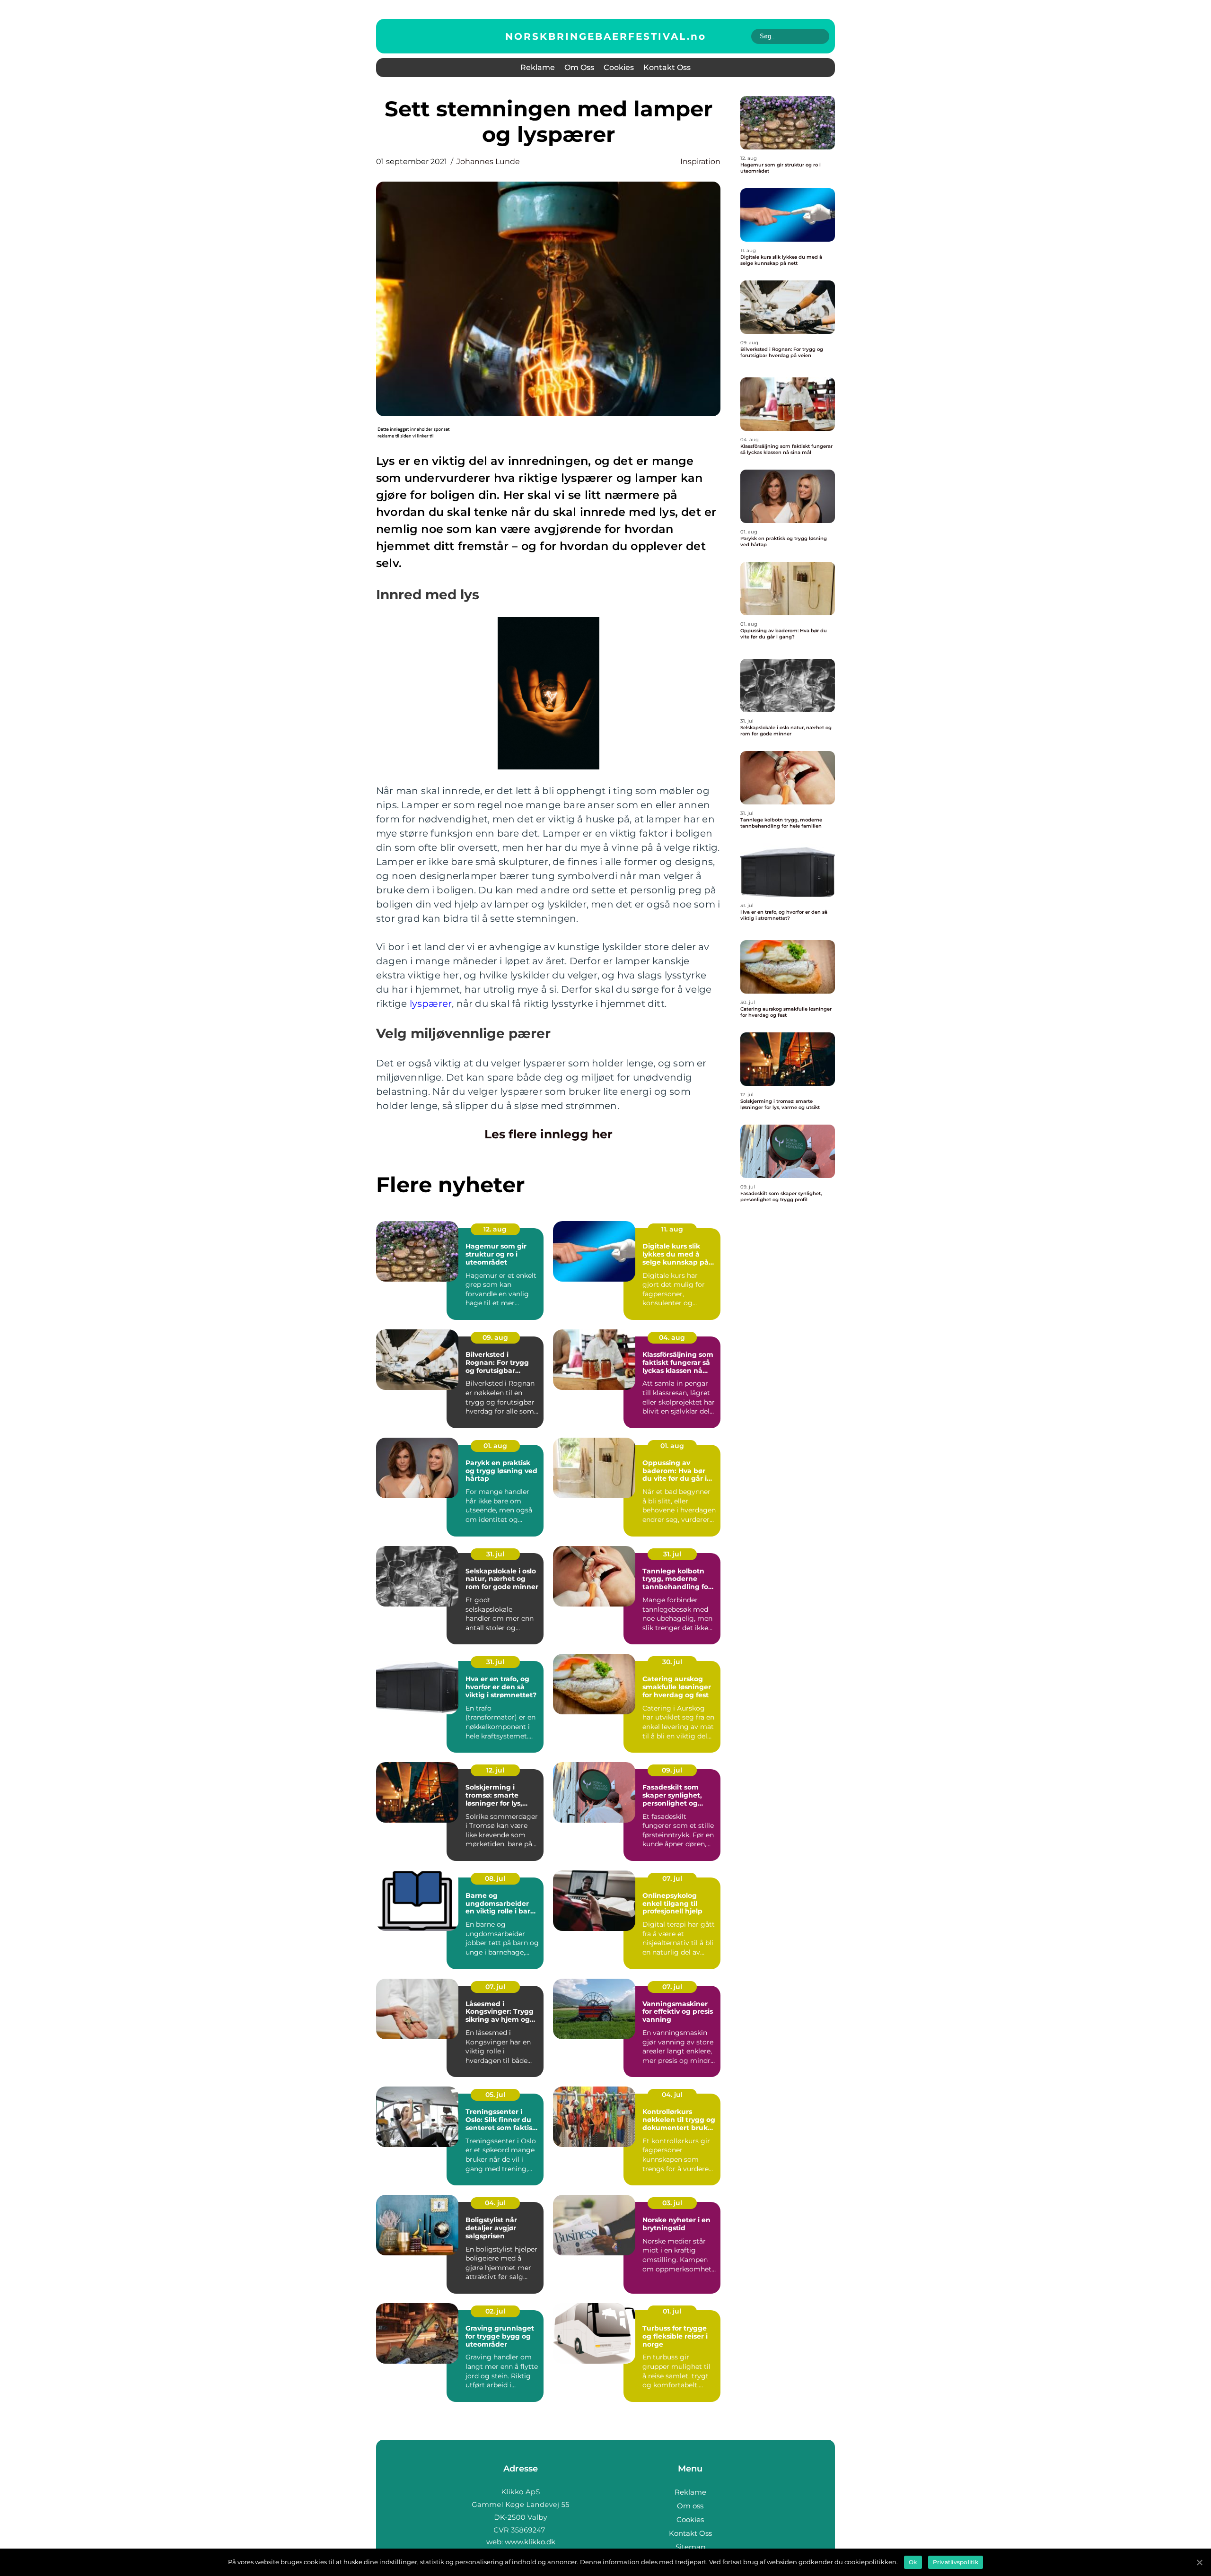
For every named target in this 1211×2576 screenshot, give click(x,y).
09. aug (495, 1337)
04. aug (672, 1337)
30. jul (672, 1662)
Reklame (538, 67)
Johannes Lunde (488, 162)
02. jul (495, 2311)
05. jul (495, 2095)
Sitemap (690, 2547)
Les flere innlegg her (548, 1134)
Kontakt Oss (667, 67)
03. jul (672, 2203)
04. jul (672, 2095)
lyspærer (431, 1004)
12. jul (495, 1770)
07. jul (672, 1878)
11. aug (672, 1229)
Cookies (619, 67)
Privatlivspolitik (956, 2562)
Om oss (579, 67)
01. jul (672, 2311)
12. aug (495, 1229)
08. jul (495, 1878)
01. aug (495, 1446)
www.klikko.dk (530, 2542)
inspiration (700, 162)
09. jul (672, 1770)
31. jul (495, 1554)
